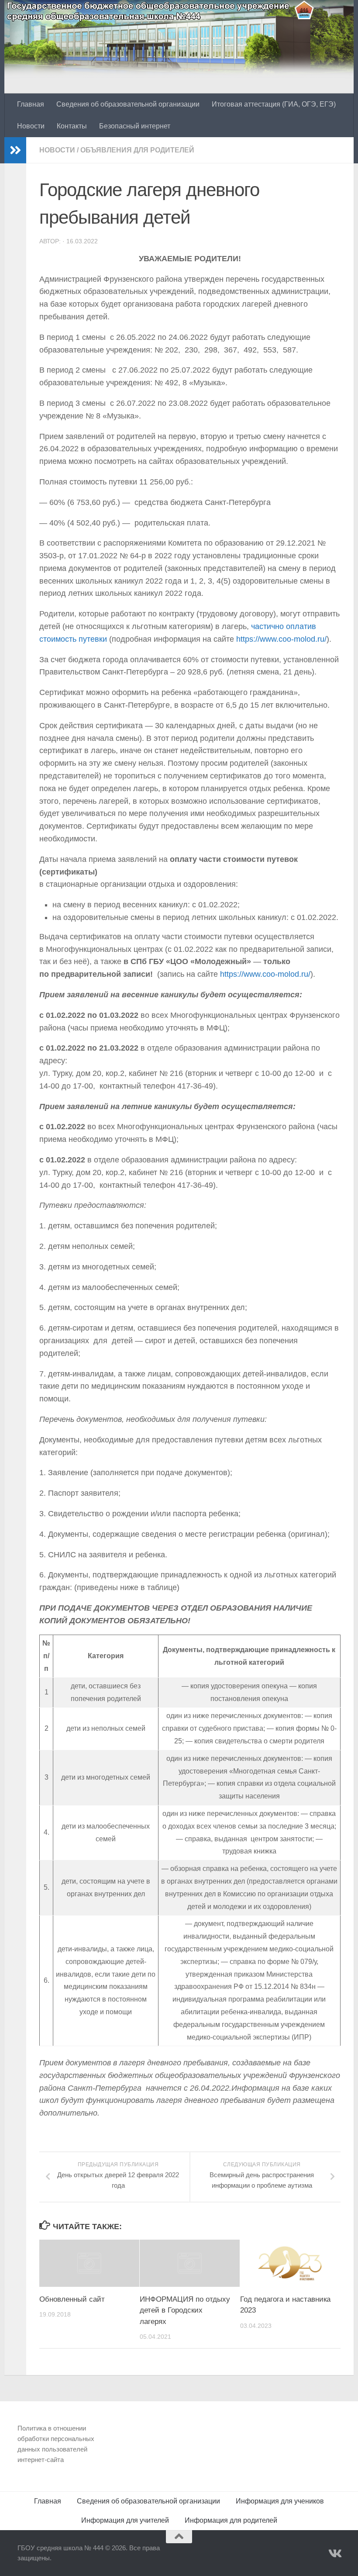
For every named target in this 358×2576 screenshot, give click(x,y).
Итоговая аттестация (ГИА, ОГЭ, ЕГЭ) (274, 104)
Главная (31, 104)
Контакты (72, 126)
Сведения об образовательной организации (128, 104)
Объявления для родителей (137, 150)
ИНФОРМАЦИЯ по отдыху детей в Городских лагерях (185, 2310)
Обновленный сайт (72, 2299)
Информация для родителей (231, 2520)
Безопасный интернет (135, 126)
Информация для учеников (280, 2501)
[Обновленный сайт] (89, 2263)
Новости (31, 126)
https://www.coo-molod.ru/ (281, 639)
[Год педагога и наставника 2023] (290, 2263)
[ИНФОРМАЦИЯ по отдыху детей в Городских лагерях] (190, 2263)
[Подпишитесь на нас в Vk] (334, 2554)
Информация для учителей (125, 2520)
